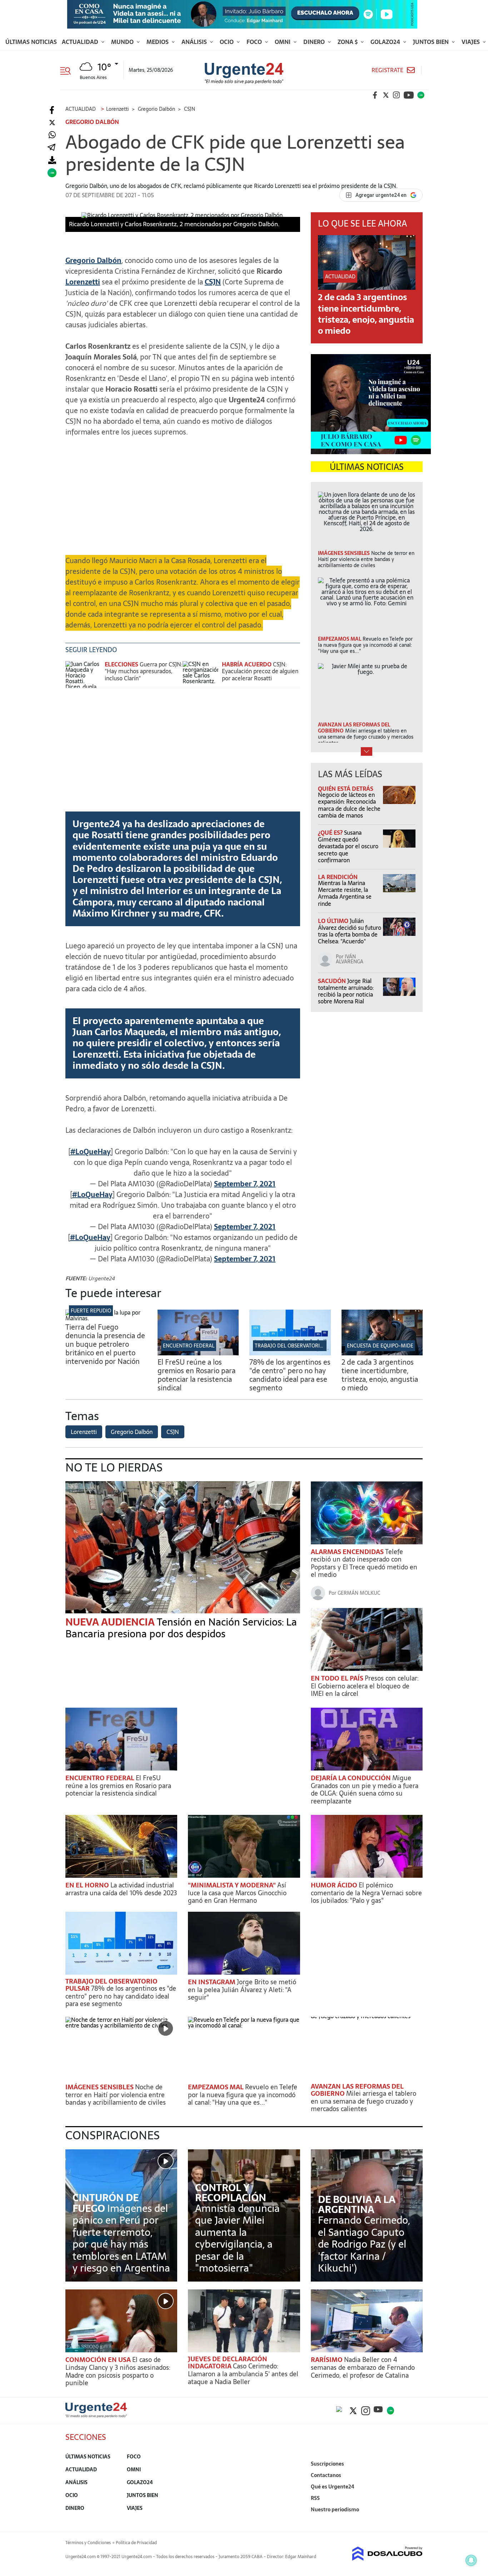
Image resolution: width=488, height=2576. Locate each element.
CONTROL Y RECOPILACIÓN (231, 2193)
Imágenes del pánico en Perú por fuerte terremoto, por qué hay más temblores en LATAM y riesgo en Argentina (121, 2238)
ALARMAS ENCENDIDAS (348, 1552)
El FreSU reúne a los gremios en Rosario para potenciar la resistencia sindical (196, 1375)
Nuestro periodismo (335, 2510)
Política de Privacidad (136, 2543)
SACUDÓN (333, 981)
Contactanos (326, 2475)
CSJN (213, 282)
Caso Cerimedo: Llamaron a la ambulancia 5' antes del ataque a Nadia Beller (243, 2374)
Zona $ (348, 42)
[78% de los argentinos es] (290, 1353)
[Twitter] (52, 123)
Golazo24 (386, 42)
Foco (255, 42)
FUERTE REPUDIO (91, 1311)
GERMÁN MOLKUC (359, 1593)
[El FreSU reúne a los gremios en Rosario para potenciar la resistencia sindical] (198, 1353)
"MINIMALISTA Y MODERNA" (233, 1885)
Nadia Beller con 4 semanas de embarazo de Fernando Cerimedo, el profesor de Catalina (363, 2367)
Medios (158, 42)
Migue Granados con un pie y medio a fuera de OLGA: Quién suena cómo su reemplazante (365, 1790)
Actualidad (81, 42)
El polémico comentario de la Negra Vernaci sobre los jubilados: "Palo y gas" (366, 1893)
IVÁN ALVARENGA (350, 959)
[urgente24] (96, 2416)
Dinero (315, 42)
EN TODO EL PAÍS (338, 1678)
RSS (315, 2498)
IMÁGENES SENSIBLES (100, 2087)
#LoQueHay (91, 1152)
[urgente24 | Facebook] (375, 95)
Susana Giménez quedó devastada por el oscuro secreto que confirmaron (348, 846)
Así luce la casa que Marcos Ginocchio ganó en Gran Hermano (237, 1893)
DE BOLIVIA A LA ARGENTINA (357, 2204)
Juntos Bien (432, 42)
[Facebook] (52, 110)
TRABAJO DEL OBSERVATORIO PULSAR (299, 1346)
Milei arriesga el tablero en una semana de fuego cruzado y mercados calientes (363, 2101)
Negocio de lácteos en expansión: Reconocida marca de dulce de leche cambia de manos (349, 805)
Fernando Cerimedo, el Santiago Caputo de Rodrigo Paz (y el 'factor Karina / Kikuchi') (364, 2244)
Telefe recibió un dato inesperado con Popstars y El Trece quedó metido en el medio (364, 1563)
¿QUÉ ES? (331, 833)
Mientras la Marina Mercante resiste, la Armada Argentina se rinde (345, 893)
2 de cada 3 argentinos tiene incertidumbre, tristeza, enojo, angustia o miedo (366, 314)
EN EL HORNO (88, 1885)
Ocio (227, 42)
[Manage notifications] (471, 2560)
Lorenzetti (84, 1432)
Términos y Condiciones (88, 2543)
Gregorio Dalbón (132, 1432)
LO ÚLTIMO (334, 921)
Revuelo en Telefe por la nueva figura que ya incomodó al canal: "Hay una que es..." (243, 2095)
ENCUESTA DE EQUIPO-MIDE (380, 1346)
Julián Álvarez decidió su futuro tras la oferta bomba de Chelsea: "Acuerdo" (350, 931)
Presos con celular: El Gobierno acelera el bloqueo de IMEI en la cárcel (365, 1686)
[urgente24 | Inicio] (415, 2520)
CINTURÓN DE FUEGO (106, 2203)
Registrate (387, 70)
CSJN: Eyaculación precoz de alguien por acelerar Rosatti (260, 671)
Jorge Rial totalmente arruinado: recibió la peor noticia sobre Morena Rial (346, 991)
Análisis (195, 42)
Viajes (471, 42)
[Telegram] (51, 148)
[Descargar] (52, 160)
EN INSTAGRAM (212, 1982)
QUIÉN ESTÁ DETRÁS (346, 789)
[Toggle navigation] (68, 70)
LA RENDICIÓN (338, 877)
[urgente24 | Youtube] (409, 95)
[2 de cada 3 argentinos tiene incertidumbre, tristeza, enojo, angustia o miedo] (382, 1353)
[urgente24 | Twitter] (386, 95)
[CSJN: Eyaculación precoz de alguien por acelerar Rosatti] (200, 674)
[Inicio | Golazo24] (421, 95)
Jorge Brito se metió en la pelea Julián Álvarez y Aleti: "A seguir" (242, 1990)
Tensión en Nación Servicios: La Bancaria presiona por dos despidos (181, 1628)
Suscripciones (327, 2464)
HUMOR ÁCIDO (335, 1885)
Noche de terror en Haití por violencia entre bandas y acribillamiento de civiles (116, 2095)
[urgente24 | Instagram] (397, 95)
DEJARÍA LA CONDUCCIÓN (352, 1778)
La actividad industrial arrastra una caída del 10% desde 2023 (121, 1889)
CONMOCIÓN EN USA (99, 2360)
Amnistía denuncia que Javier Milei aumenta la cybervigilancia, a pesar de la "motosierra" (237, 2238)
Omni (283, 42)
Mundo (123, 42)
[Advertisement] (183, 493)
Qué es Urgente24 (333, 2487)
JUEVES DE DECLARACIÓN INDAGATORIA (228, 2362)
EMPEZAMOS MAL (216, 2087)
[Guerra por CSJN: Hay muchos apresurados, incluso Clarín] (83, 674)
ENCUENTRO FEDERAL (189, 1346)
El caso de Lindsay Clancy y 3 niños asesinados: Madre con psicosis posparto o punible (118, 2371)
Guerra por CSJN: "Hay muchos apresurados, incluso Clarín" (143, 671)
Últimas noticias (31, 42)
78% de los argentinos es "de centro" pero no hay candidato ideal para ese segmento (290, 1375)
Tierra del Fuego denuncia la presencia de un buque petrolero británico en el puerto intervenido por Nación (105, 1344)
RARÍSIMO (327, 2360)
